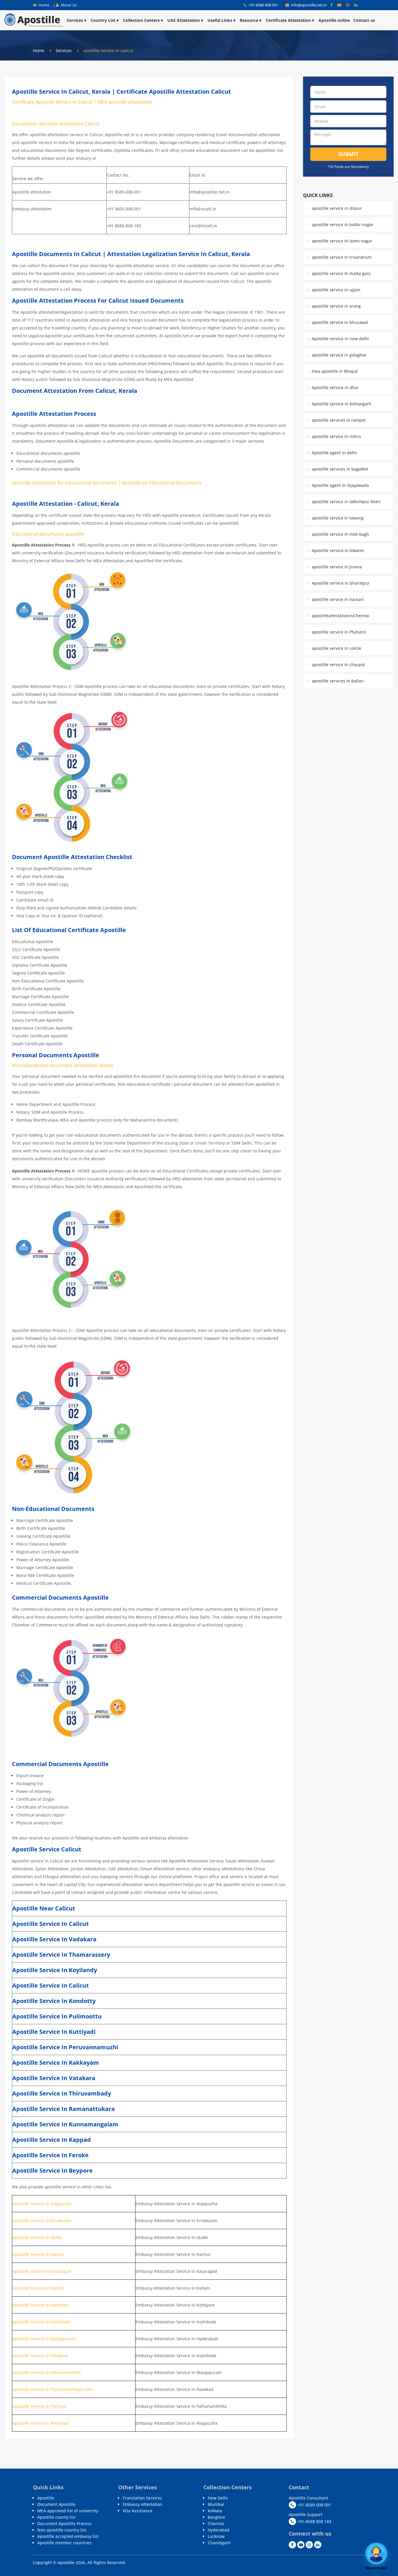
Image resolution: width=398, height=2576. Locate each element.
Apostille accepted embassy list (68, 2536)
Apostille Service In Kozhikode (41, 2322)
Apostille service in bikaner (338, 550)
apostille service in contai (336, 648)
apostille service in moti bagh (340, 534)
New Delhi (218, 2498)
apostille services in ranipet (338, 420)
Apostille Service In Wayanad (40, 2423)
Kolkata (215, 2511)
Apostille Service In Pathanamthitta (46, 2372)
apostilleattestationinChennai (340, 616)
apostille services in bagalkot (339, 469)
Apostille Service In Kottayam (40, 2305)
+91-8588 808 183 (314, 2521)
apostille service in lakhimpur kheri (346, 502)
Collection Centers (141, 20)
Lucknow (216, 2536)
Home (43, 5)
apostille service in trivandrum (341, 257)
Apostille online (334, 20)
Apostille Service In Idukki (37, 2237)
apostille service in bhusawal (339, 322)
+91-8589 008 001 (263, 5)
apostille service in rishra (336, 436)
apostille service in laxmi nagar (341, 241)
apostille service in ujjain (336, 290)
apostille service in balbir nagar (342, 225)
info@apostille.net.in (309, 5)
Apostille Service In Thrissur (39, 2406)
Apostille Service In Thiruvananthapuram (53, 2389)
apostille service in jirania (336, 567)
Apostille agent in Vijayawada (340, 485)
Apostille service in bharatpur (340, 583)
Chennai (216, 2523)
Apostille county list (56, 2517)
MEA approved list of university (68, 2511)
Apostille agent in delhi (334, 453)
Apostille (46, 2498)
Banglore (216, 2517)
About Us (68, 5)
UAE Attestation (184, 20)
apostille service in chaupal (338, 665)
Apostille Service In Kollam (38, 2288)
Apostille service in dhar (335, 387)
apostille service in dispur (336, 208)
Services (75, 20)
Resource (249, 20)
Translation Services (142, 2498)
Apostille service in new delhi (340, 339)
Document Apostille (56, 2504)
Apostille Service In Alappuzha (42, 2204)
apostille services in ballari (337, 681)
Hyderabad (219, 2530)
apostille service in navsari (337, 599)
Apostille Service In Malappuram (44, 2339)
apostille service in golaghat (338, 355)
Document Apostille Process (64, 2523)
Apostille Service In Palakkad (40, 2356)
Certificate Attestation (288, 20)
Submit (348, 154)
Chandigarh (219, 2543)
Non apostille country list (62, 2530)
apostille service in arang (336, 306)
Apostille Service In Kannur (39, 2254)
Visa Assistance (138, 2511)
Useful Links (220, 20)
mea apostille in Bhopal (334, 371)
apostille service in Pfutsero (338, 632)
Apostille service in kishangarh (341, 404)
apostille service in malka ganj (341, 273)
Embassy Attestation (142, 2504)
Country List (103, 20)
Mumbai (216, 2504)
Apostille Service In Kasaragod (42, 2271)
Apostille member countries (64, 2543)
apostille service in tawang (337, 518)
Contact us (364, 20)
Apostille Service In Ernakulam (42, 2221)
